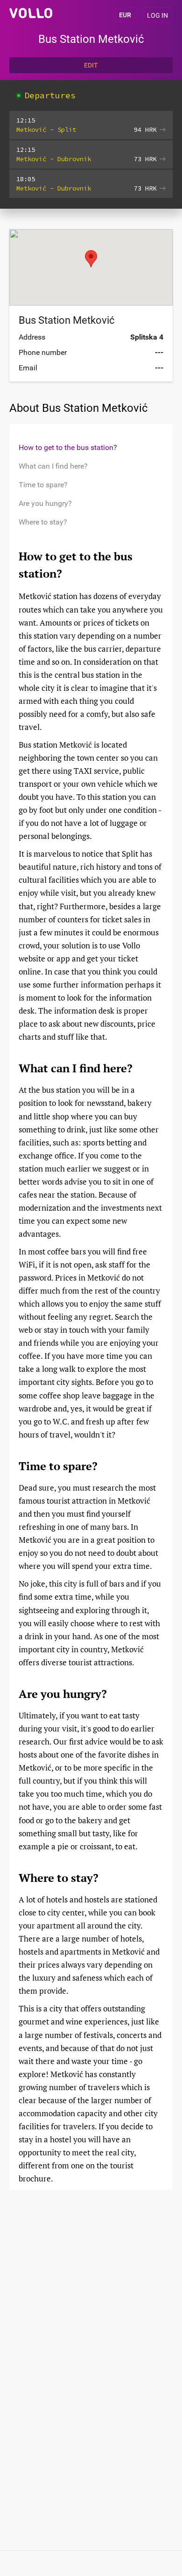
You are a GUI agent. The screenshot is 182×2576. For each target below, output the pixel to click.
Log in (157, 15)
